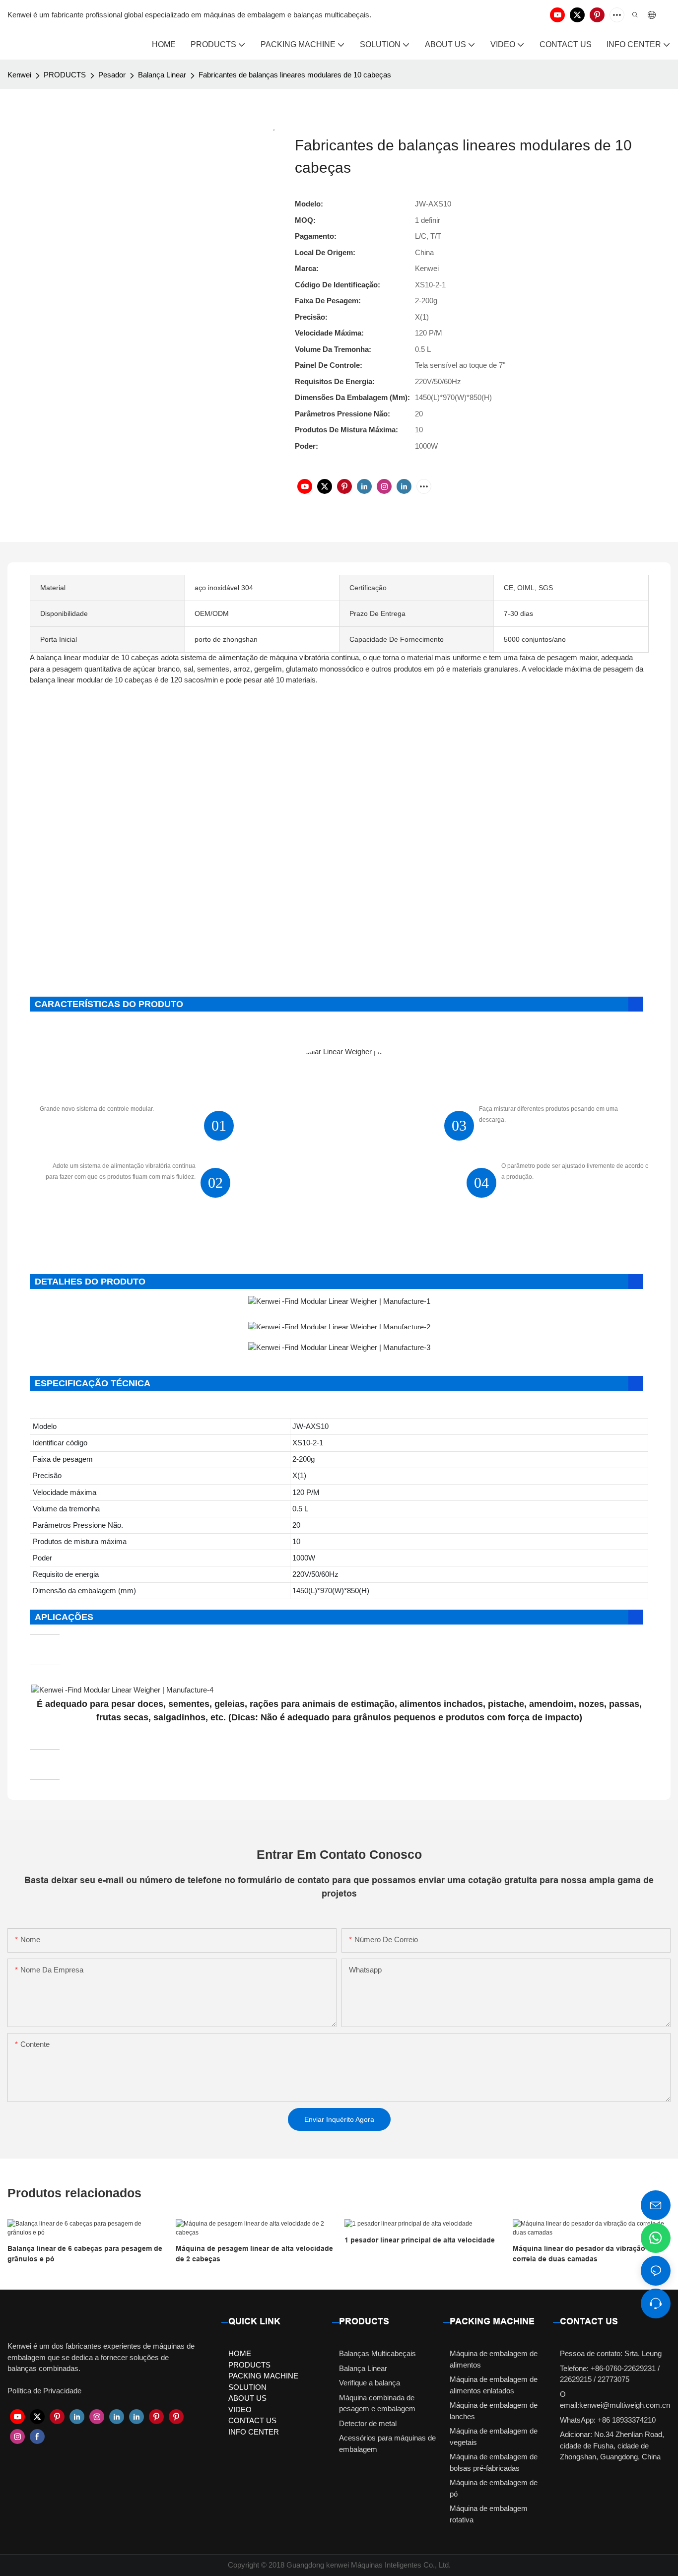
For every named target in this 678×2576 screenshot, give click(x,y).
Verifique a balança (370, 2383)
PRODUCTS (65, 75)
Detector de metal (368, 2423)
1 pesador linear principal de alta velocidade (420, 2240)
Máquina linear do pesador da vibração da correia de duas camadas (584, 2254)
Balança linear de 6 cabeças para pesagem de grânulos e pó (85, 2254)
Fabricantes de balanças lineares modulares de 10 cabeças (295, 75)
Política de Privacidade (44, 2391)
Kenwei (19, 75)
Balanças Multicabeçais (377, 2353)
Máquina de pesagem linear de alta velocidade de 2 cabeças (254, 2254)
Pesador (112, 75)
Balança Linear (162, 75)
